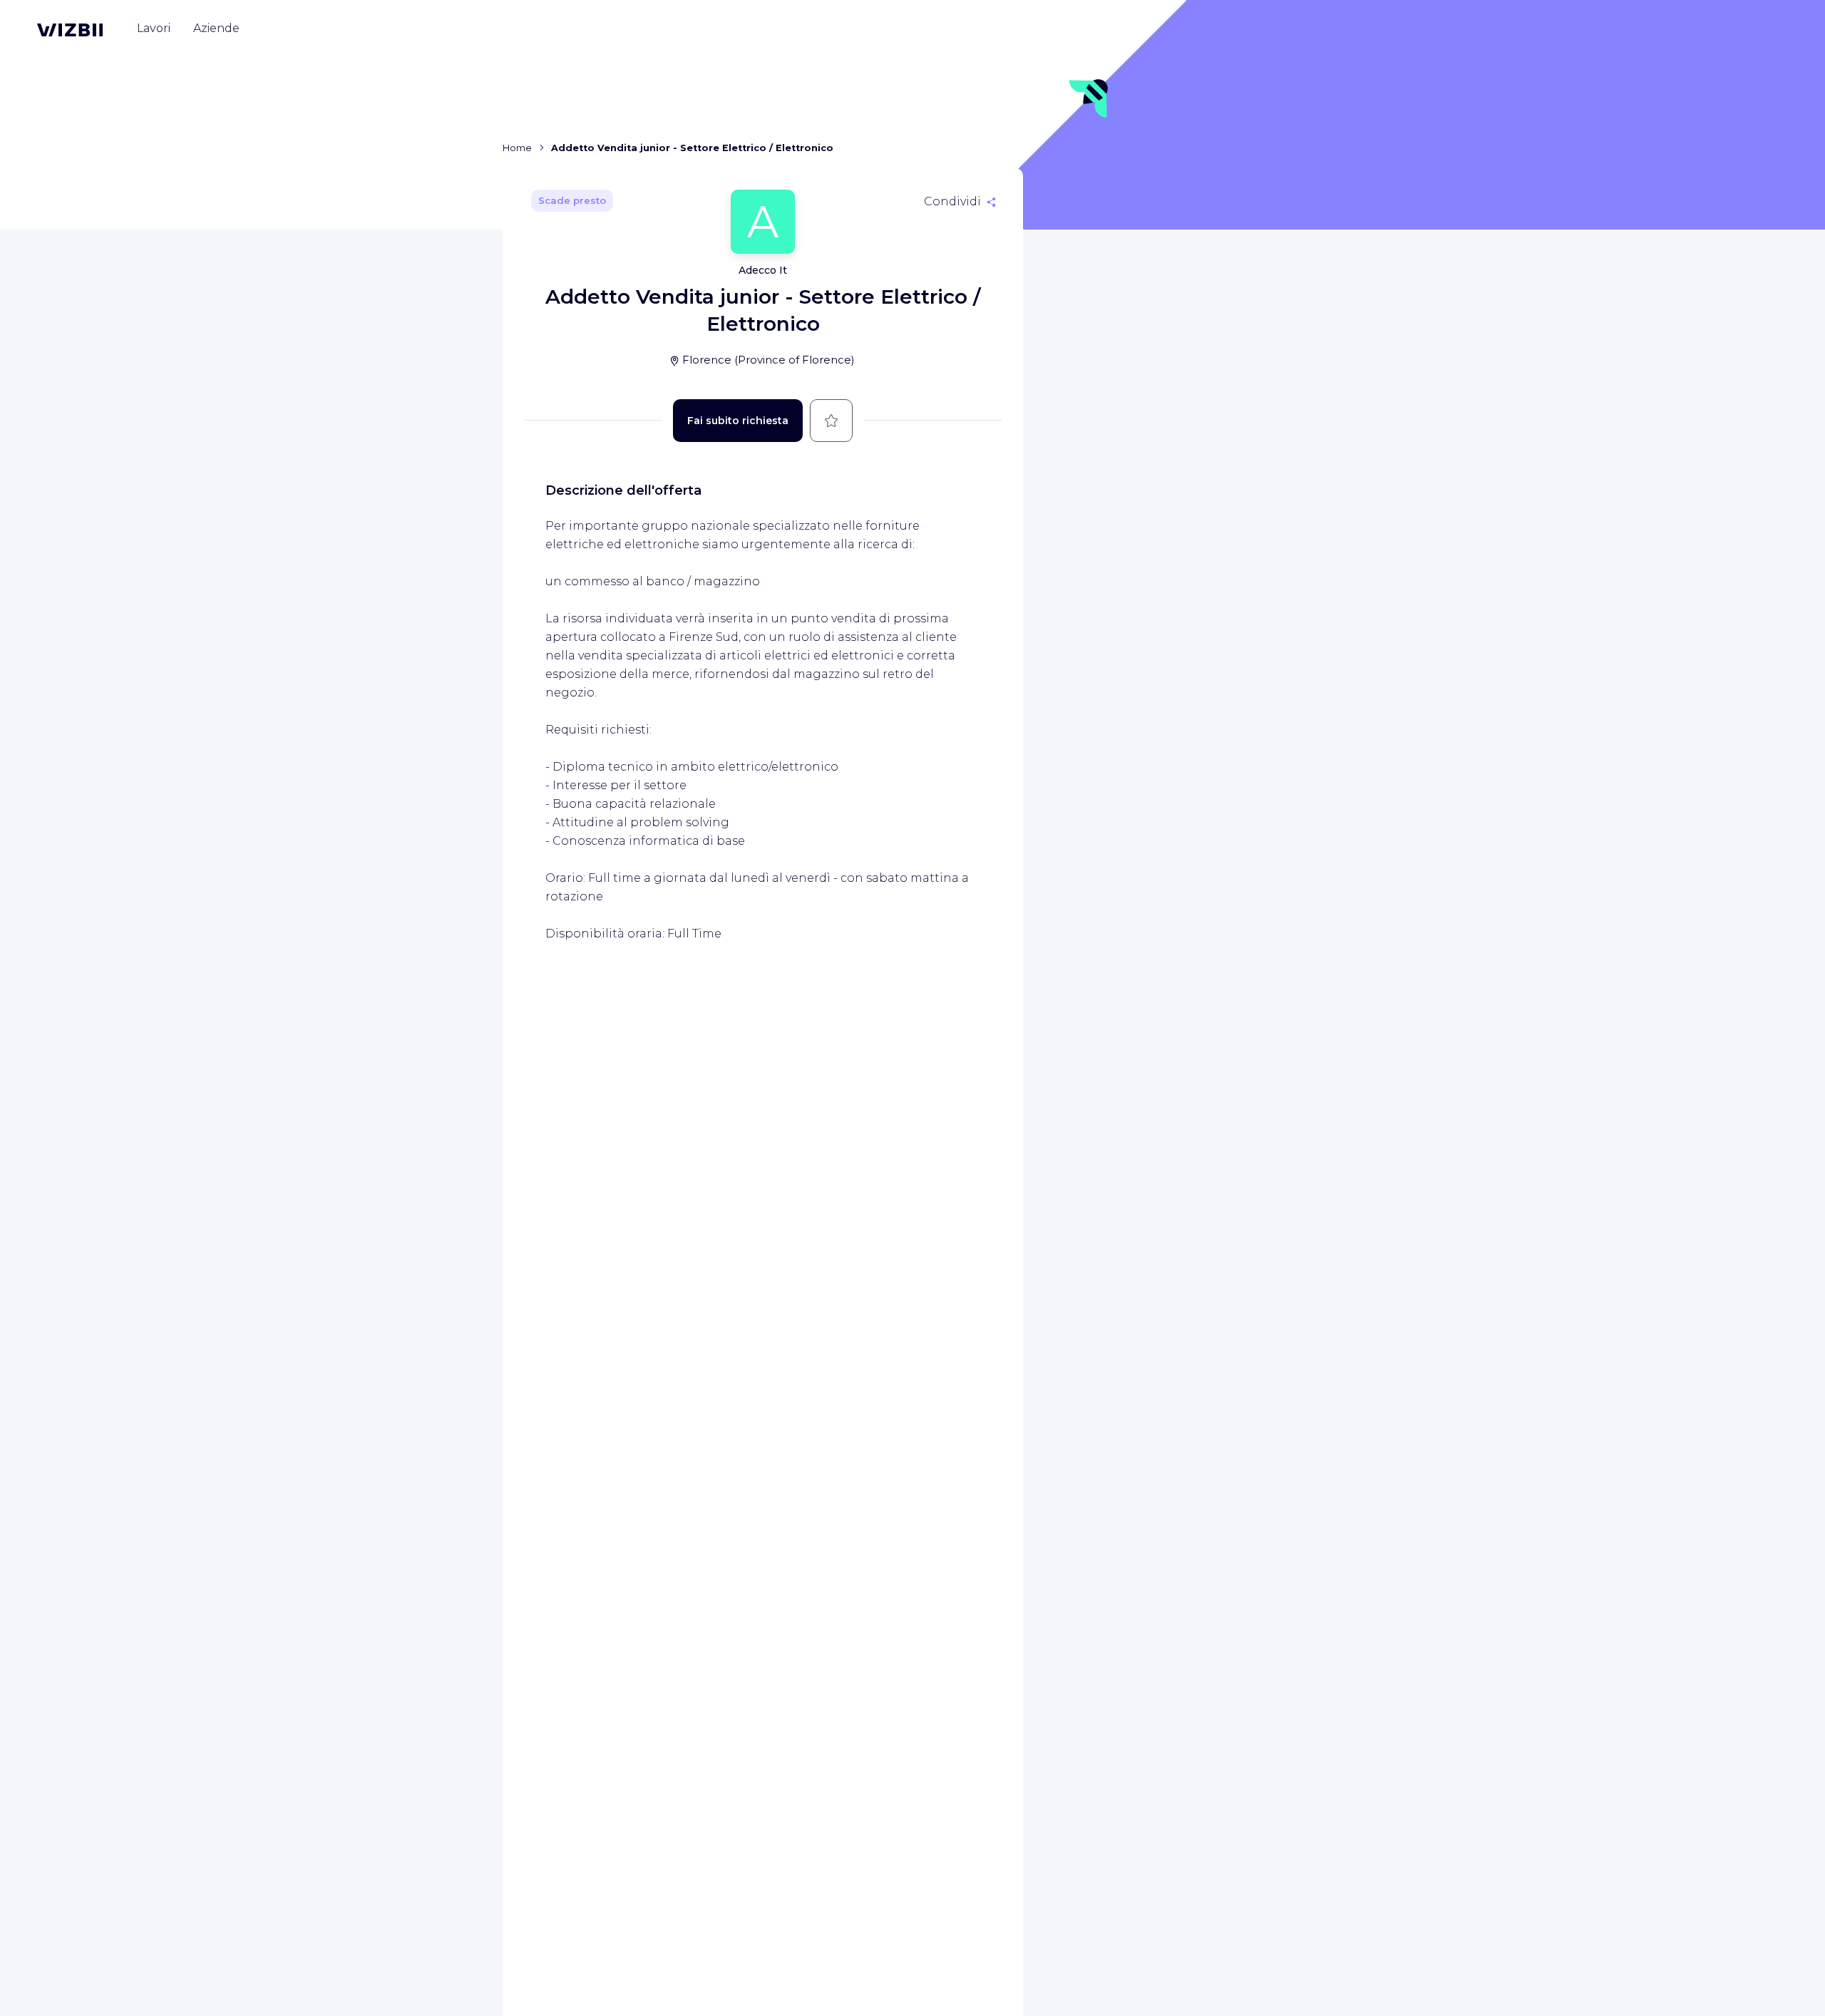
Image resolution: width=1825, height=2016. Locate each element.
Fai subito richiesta (738, 421)
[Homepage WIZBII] (70, 30)
